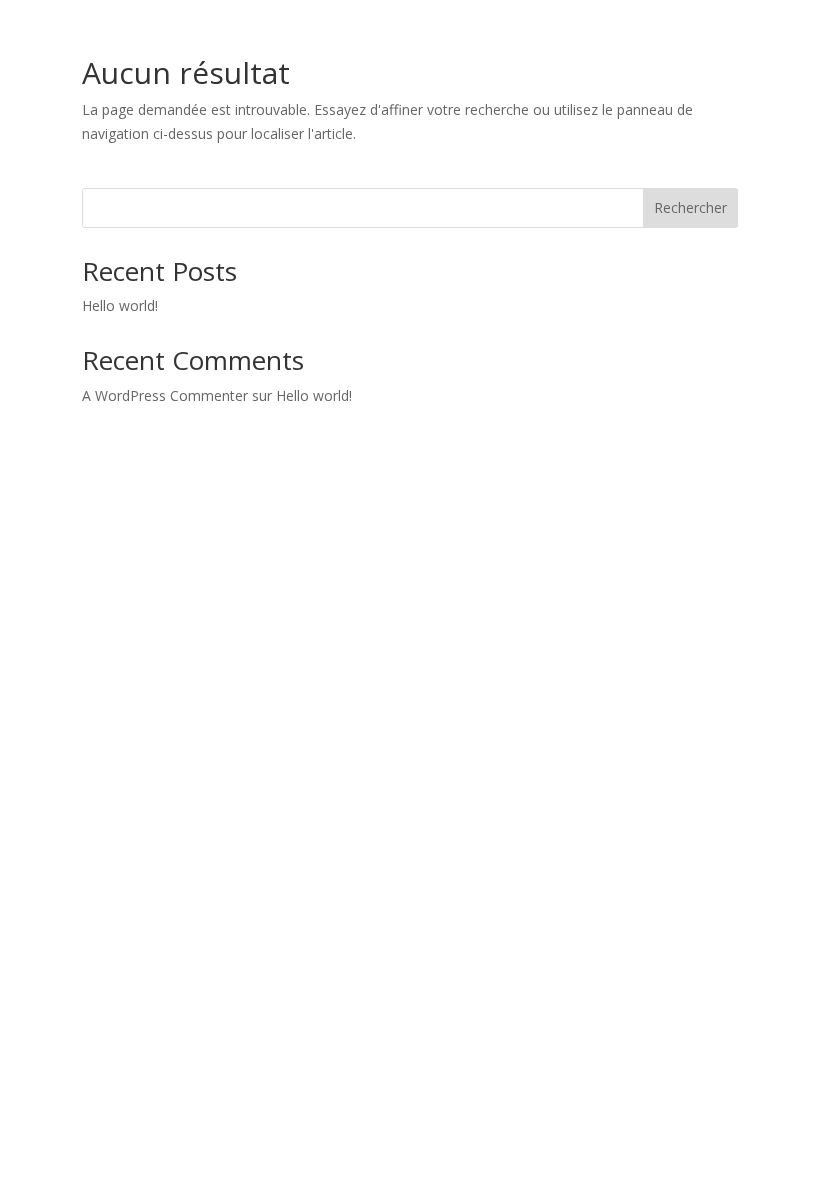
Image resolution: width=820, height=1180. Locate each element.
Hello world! (120, 305)
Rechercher (690, 207)
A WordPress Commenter (165, 395)
